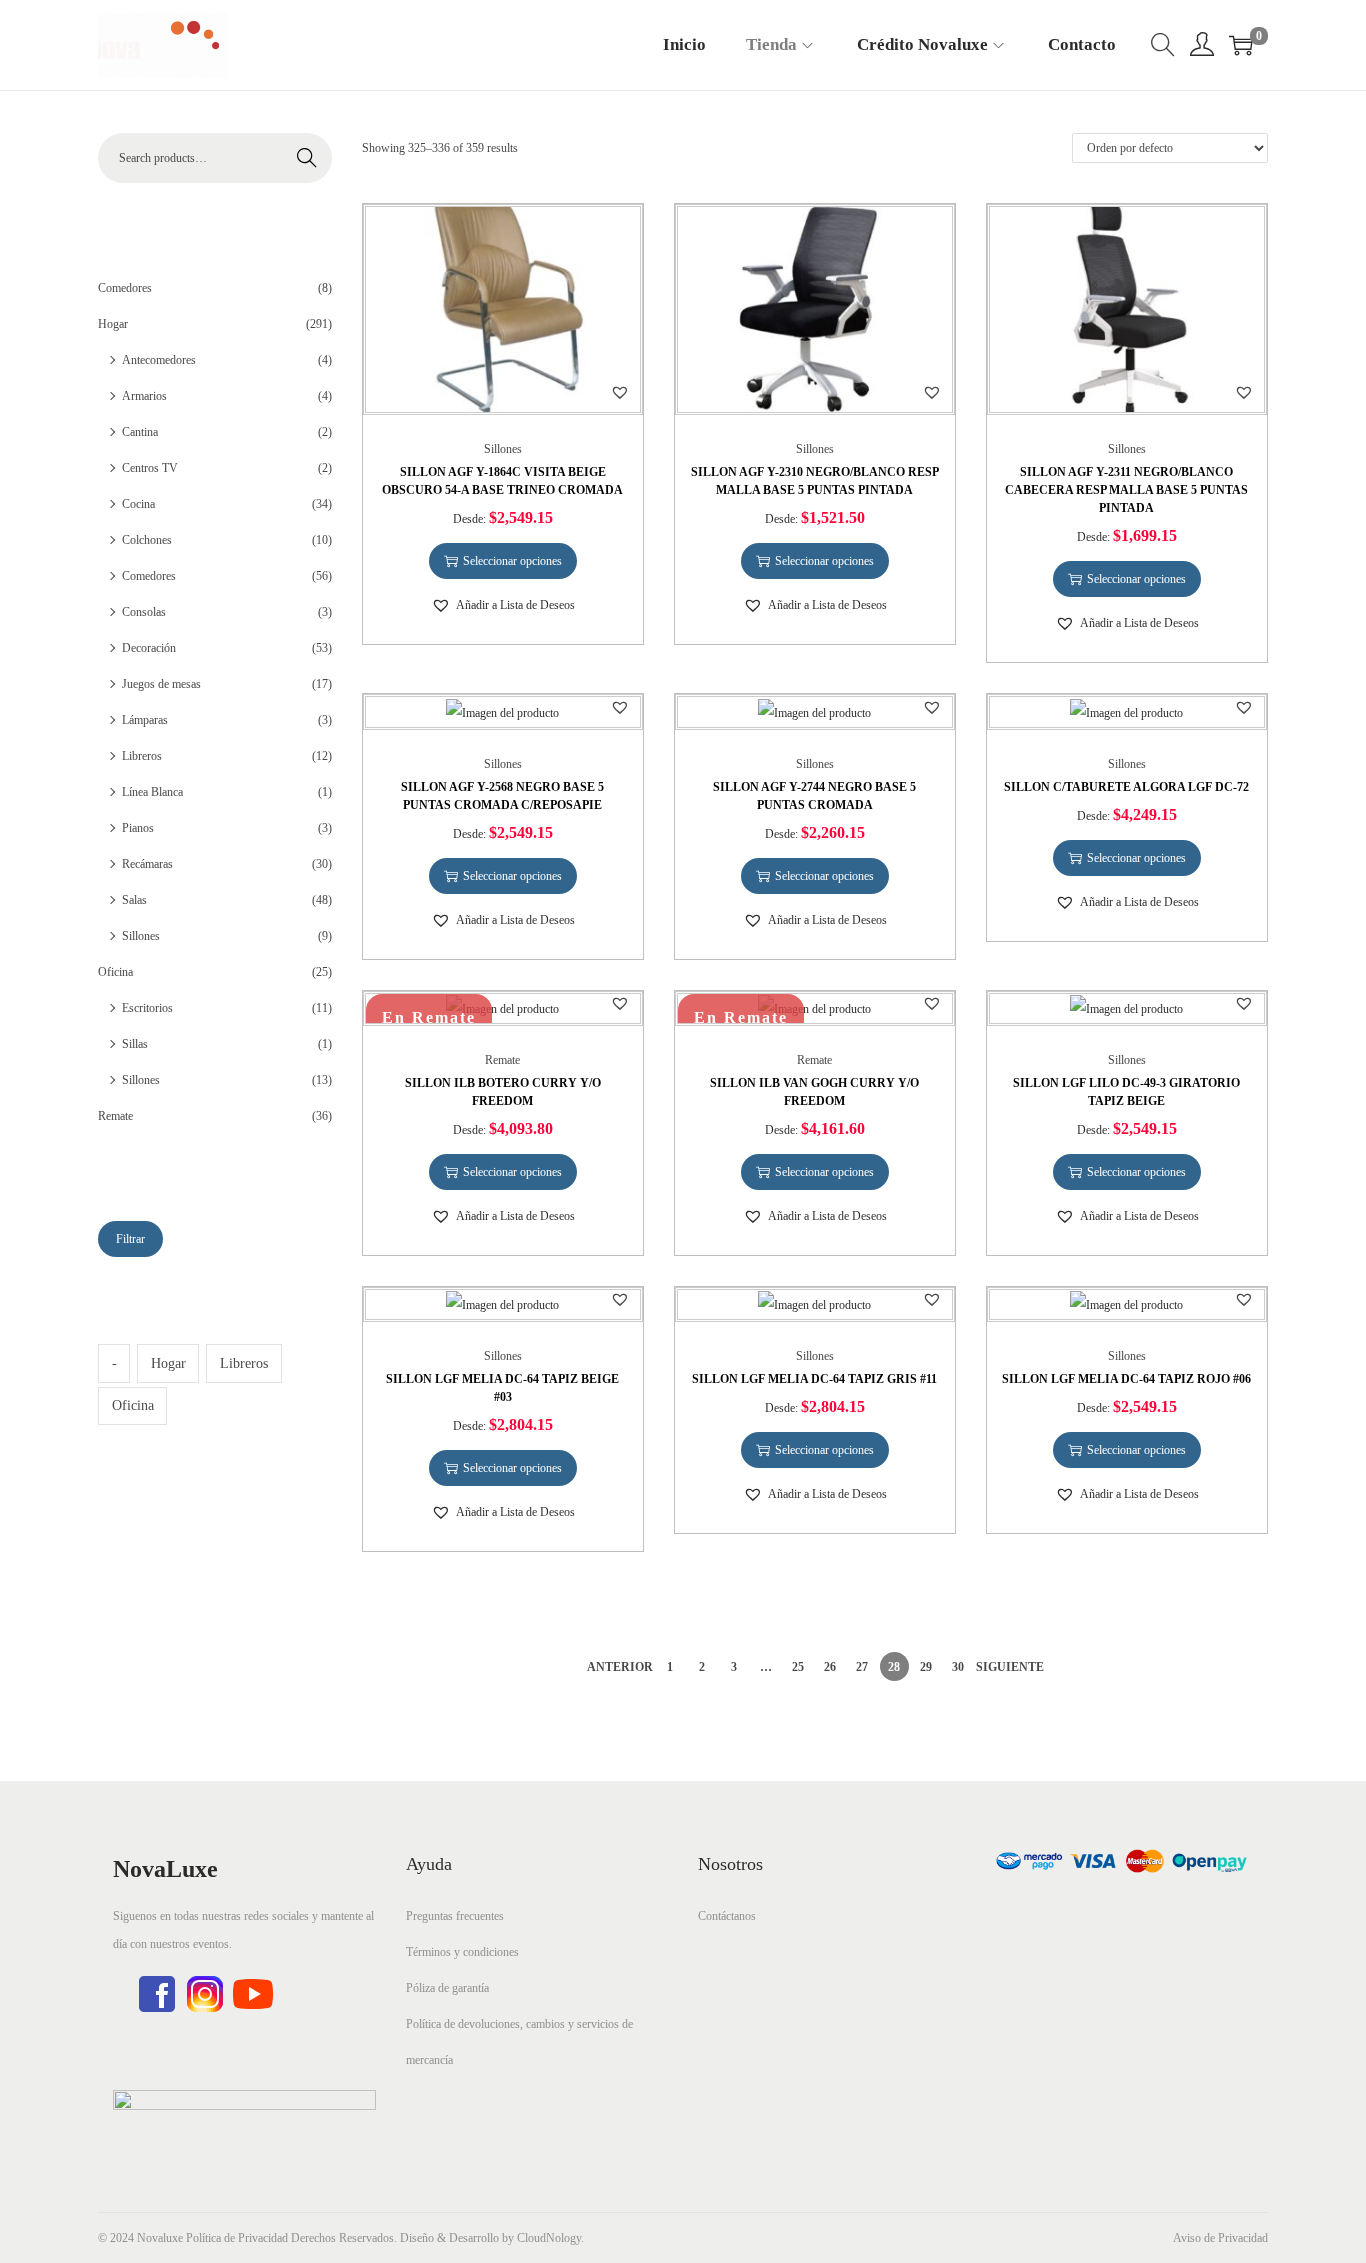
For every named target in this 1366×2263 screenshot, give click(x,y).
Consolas (144, 612)
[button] (620, 392)
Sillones (503, 449)
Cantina (140, 432)
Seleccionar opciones (512, 561)
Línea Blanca (152, 792)
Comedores (125, 288)
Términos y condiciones (462, 1952)
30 (958, 1667)
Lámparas (145, 720)
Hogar (113, 324)
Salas (134, 900)
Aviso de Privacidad (1220, 2238)
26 (830, 1667)
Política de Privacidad (237, 2238)
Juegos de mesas (161, 684)
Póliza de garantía (447, 1988)
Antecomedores (159, 360)
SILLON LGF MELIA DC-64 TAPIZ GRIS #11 (814, 1379)
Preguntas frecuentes (455, 1916)
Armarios (144, 396)
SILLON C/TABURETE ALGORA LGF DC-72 (1126, 787)
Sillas (135, 1044)
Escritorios (147, 1008)
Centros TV (150, 468)
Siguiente (1010, 1667)
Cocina (138, 504)
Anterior (620, 1667)
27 (862, 1667)
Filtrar (130, 1239)
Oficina (115, 972)
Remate (502, 1060)
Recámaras (147, 864)
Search (307, 158)
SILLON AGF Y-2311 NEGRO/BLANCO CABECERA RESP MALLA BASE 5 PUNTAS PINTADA (1126, 490)
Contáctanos (727, 1916)
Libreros (142, 756)
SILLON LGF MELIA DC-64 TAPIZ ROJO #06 (1126, 1379)
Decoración (149, 648)
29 (926, 1667)
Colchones (147, 540)
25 (798, 1667)
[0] (1241, 45)
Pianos (138, 828)
